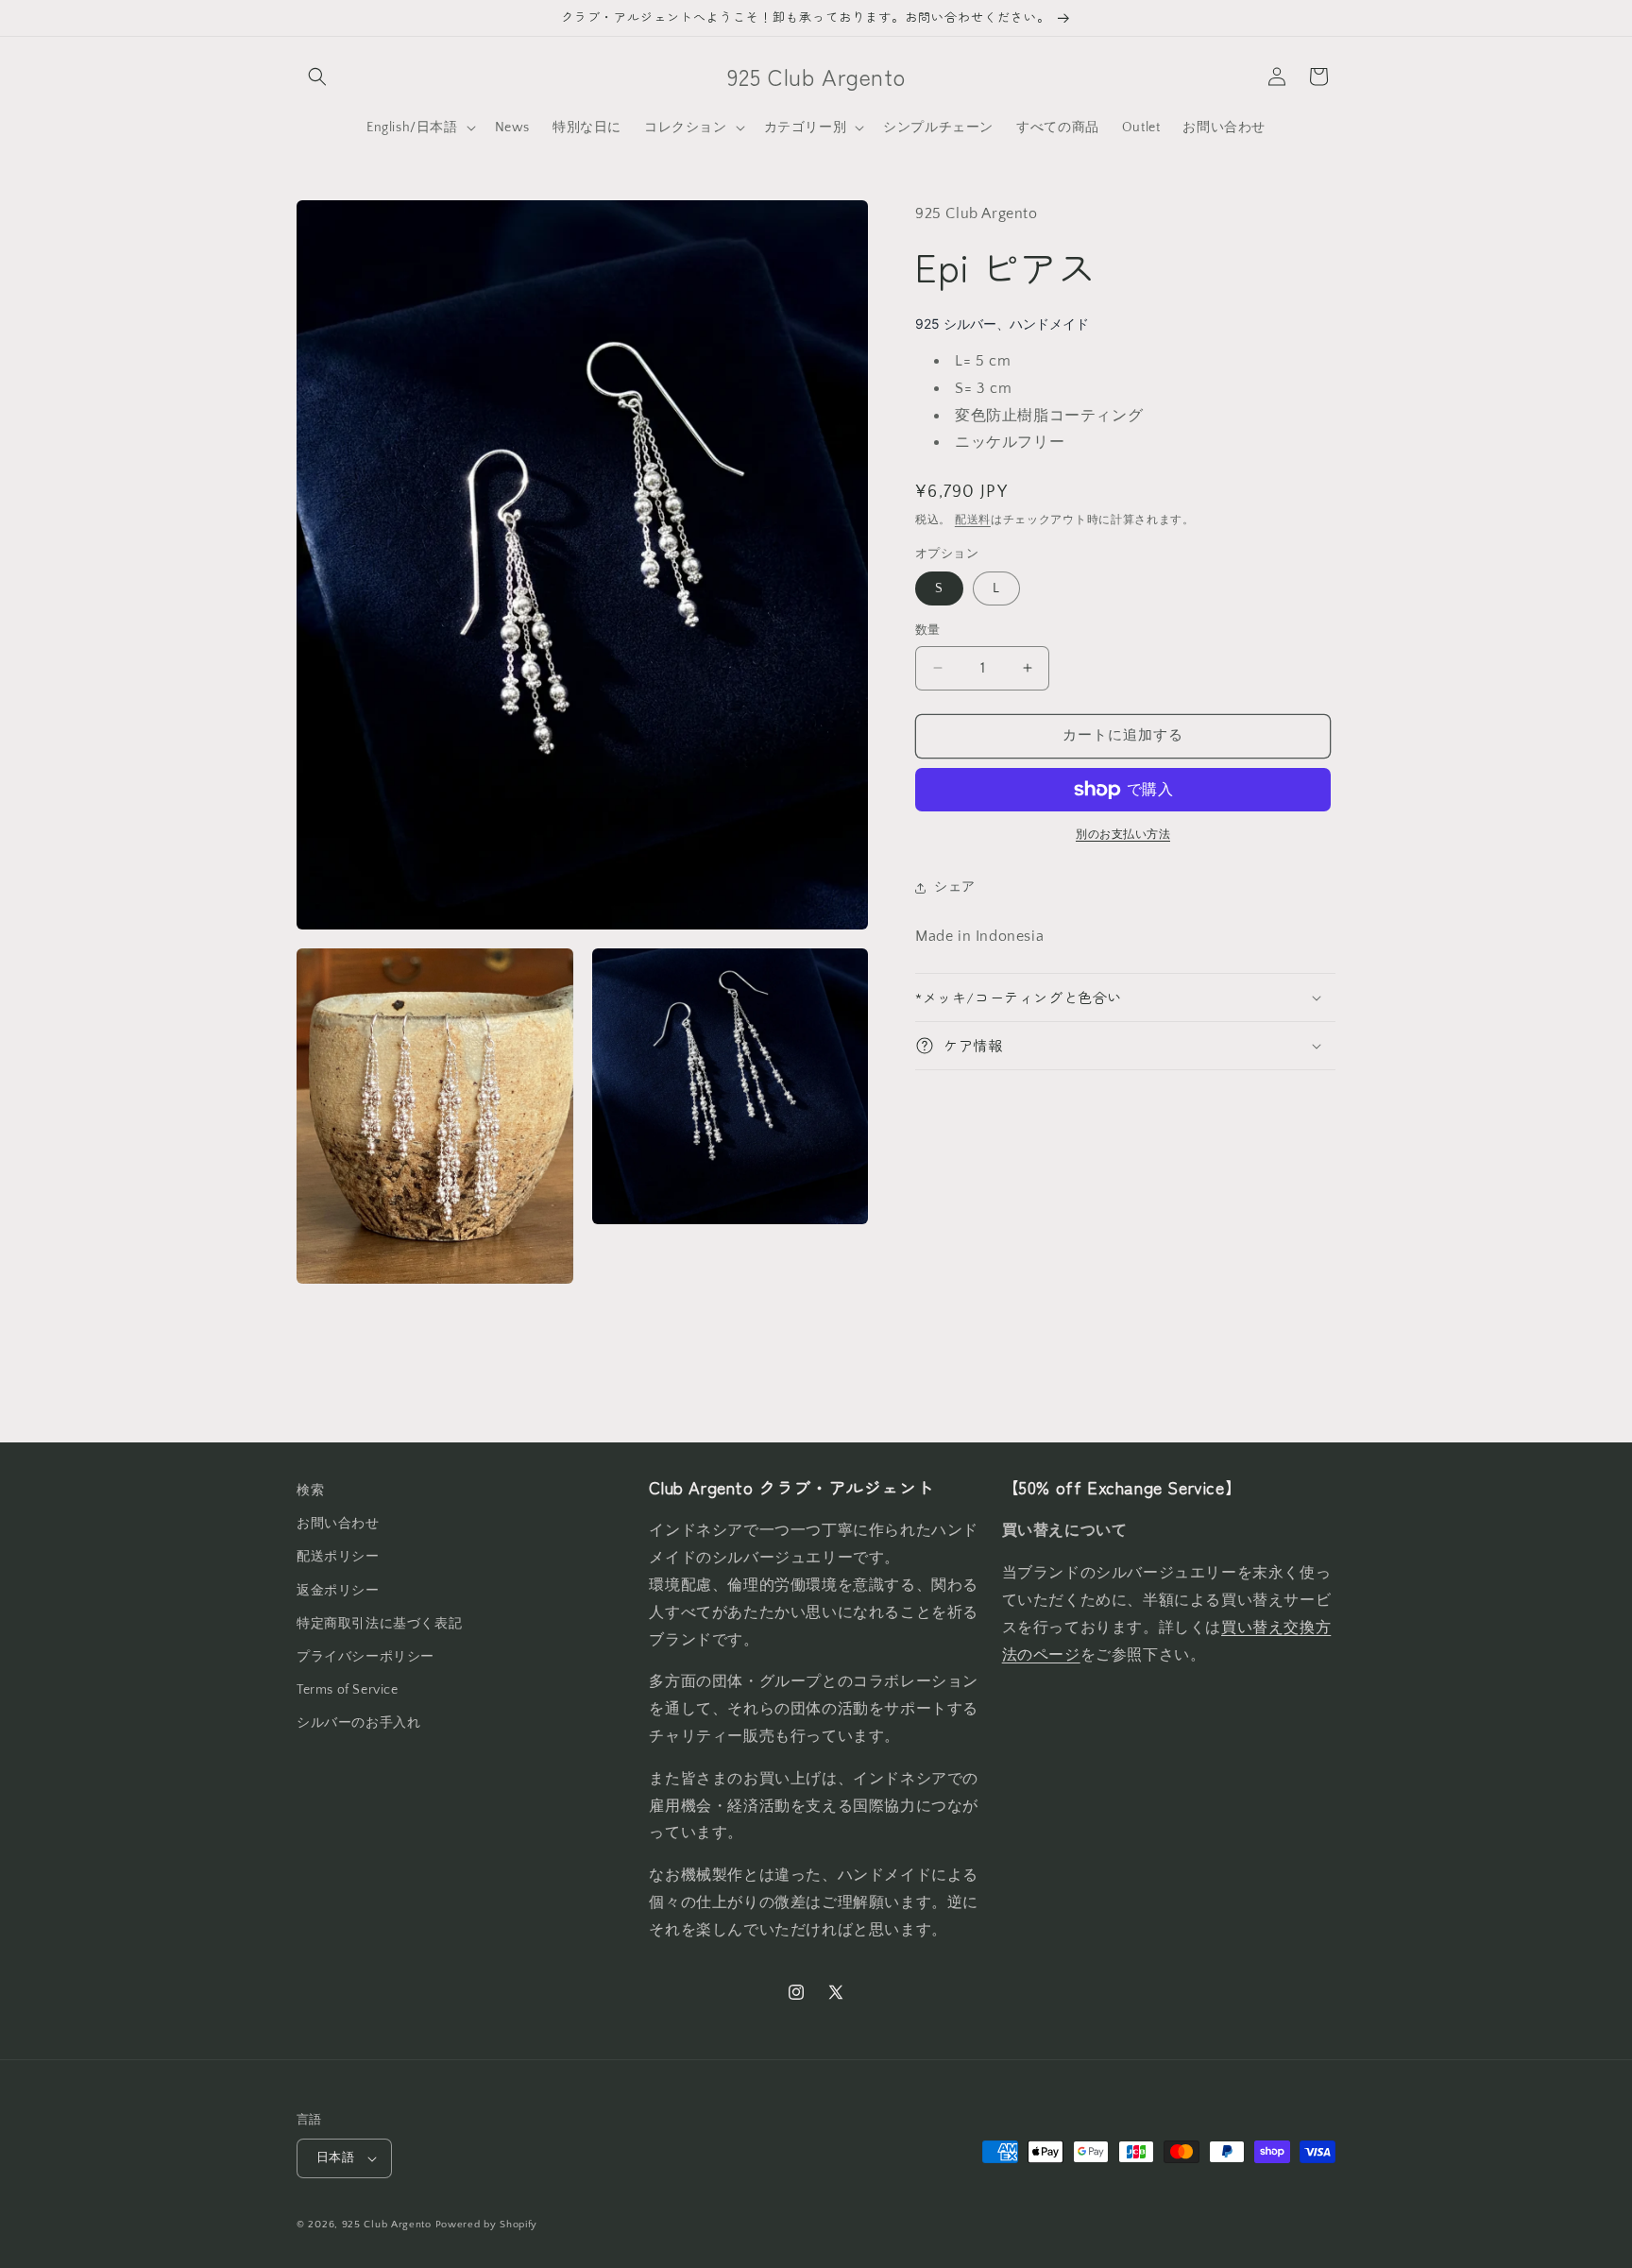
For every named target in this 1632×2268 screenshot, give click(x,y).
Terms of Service (348, 1690)
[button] (317, 77)
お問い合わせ (338, 1524)
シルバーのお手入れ (358, 1723)
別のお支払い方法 (1123, 835)
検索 (310, 1491)
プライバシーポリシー (365, 1657)
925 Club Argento (387, 2225)
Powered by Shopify (487, 2225)
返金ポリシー (338, 1591)
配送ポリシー (338, 1557)
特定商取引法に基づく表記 (379, 1624)
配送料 (973, 520)
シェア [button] (955, 887)
